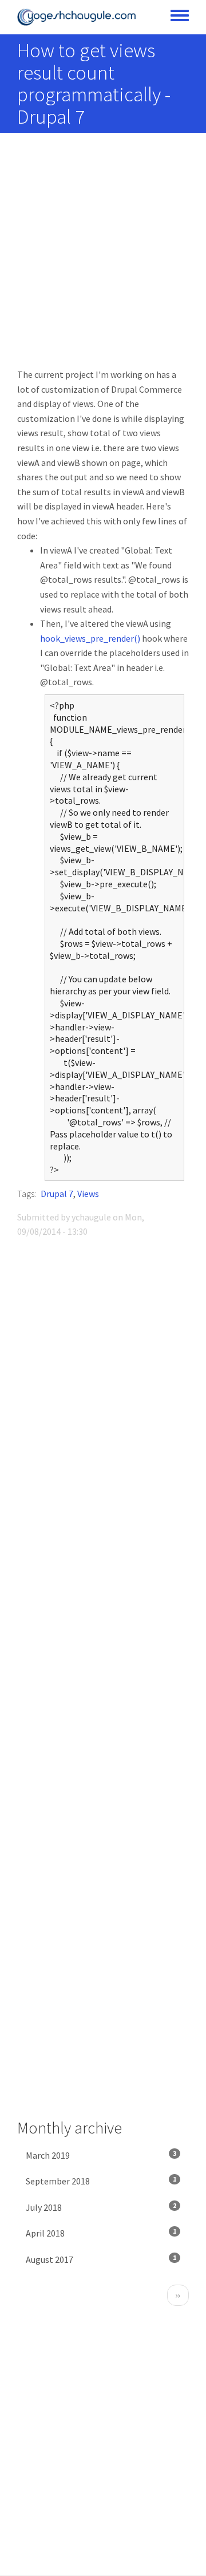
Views (88, 1194)
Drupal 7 (57, 1194)
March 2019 (101, 2155)
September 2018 (101, 2181)
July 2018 (101, 2207)
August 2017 (101, 2259)
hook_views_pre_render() (90, 638)
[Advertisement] (103, 259)
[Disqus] (103, 1408)
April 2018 (101, 2233)
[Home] (77, 17)
